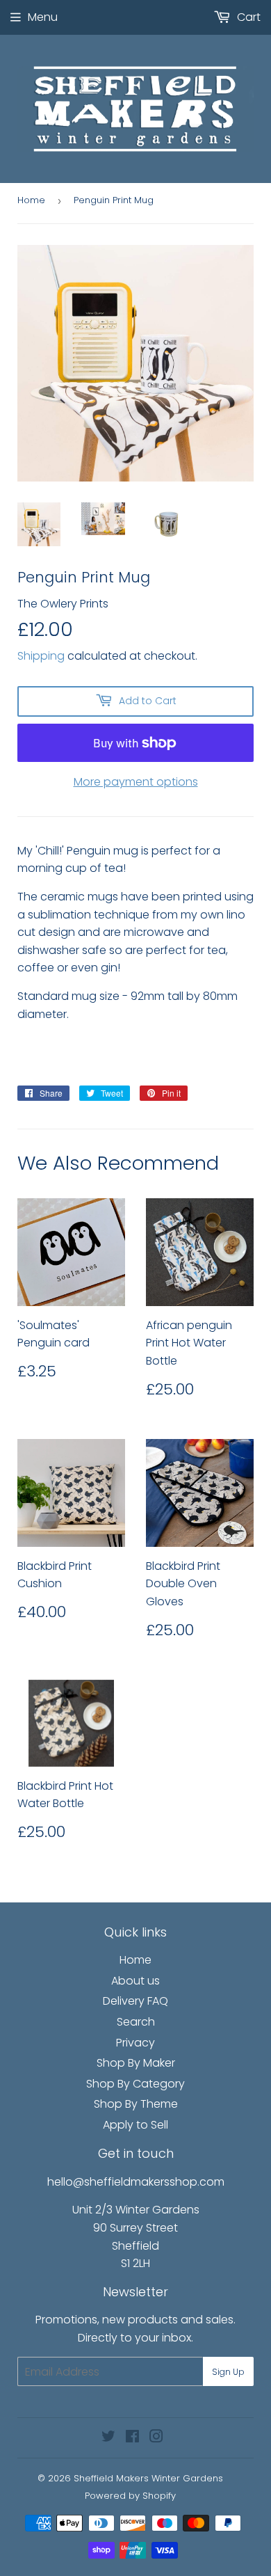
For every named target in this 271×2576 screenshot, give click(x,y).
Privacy (135, 2043)
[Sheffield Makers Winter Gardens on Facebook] (132, 2438)
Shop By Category (135, 2084)
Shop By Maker (136, 2063)
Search (136, 2022)
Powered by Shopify (130, 2496)
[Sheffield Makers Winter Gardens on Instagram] (156, 2438)
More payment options (136, 782)
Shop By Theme (136, 2104)
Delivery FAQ (135, 2001)
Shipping (41, 656)
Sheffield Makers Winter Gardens (148, 2478)
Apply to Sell (135, 2125)
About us (135, 1981)
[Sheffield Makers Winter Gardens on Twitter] (108, 2438)
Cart (247, 17)
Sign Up (228, 2372)
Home (31, 200)
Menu (43, 17)
